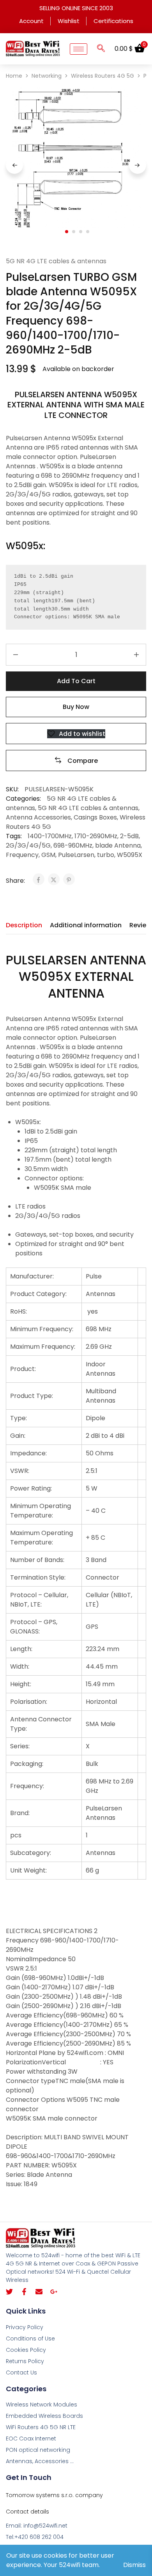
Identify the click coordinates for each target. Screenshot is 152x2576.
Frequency (22, 855)
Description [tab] (24, 925)
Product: (23, 1369)
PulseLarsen (76, 855)
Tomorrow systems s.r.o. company (54, 2495)
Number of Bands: (37, 1560)
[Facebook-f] (24, 2292)
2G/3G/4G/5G (28, 845)
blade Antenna (118, 845)
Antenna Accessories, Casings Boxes (61, 817)
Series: (20, 1746)
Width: (20, 1666)
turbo (106, 855)
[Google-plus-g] (54, 2292)
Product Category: (38, 1294)
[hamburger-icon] (79, 49)
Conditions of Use (30, 2339)
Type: (19, 1418)
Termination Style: (38, 1577)
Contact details (27, 2512)
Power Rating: (31, 1488)
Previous (14, 165)
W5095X (130, 855)
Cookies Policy (26, 2350)
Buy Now (76, 707)
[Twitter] (9, 2292)
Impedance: (28, 1453)
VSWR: (20, 1471)
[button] (101, 49)
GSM (48, 855)
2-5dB (129, 836)
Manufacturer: (32, 1276)
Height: (21, 1684)
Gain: (18, 1436)
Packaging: (27, 1764)
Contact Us (21, 2372)
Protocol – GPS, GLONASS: (34, 1627)
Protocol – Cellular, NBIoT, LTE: (39, 1600)
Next (138, 165)
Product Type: (32, 1396)
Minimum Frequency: (42, 1329)
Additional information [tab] (86, 925)
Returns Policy (25, 2361)
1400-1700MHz (50, 836)
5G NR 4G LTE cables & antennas (56, 261)
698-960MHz (73, 845)
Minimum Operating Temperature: (41, 1511)
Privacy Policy (25, 2327)
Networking (47, 76)
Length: (21, 1649)
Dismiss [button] (134, 2565)
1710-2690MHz (96, 836)
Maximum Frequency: (43, 1347)
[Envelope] (39, 2292)
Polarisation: (29, 1702)
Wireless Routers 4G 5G (103, 76)
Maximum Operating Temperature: (42, 1538)
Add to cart (76, 681)
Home (14, 76)
